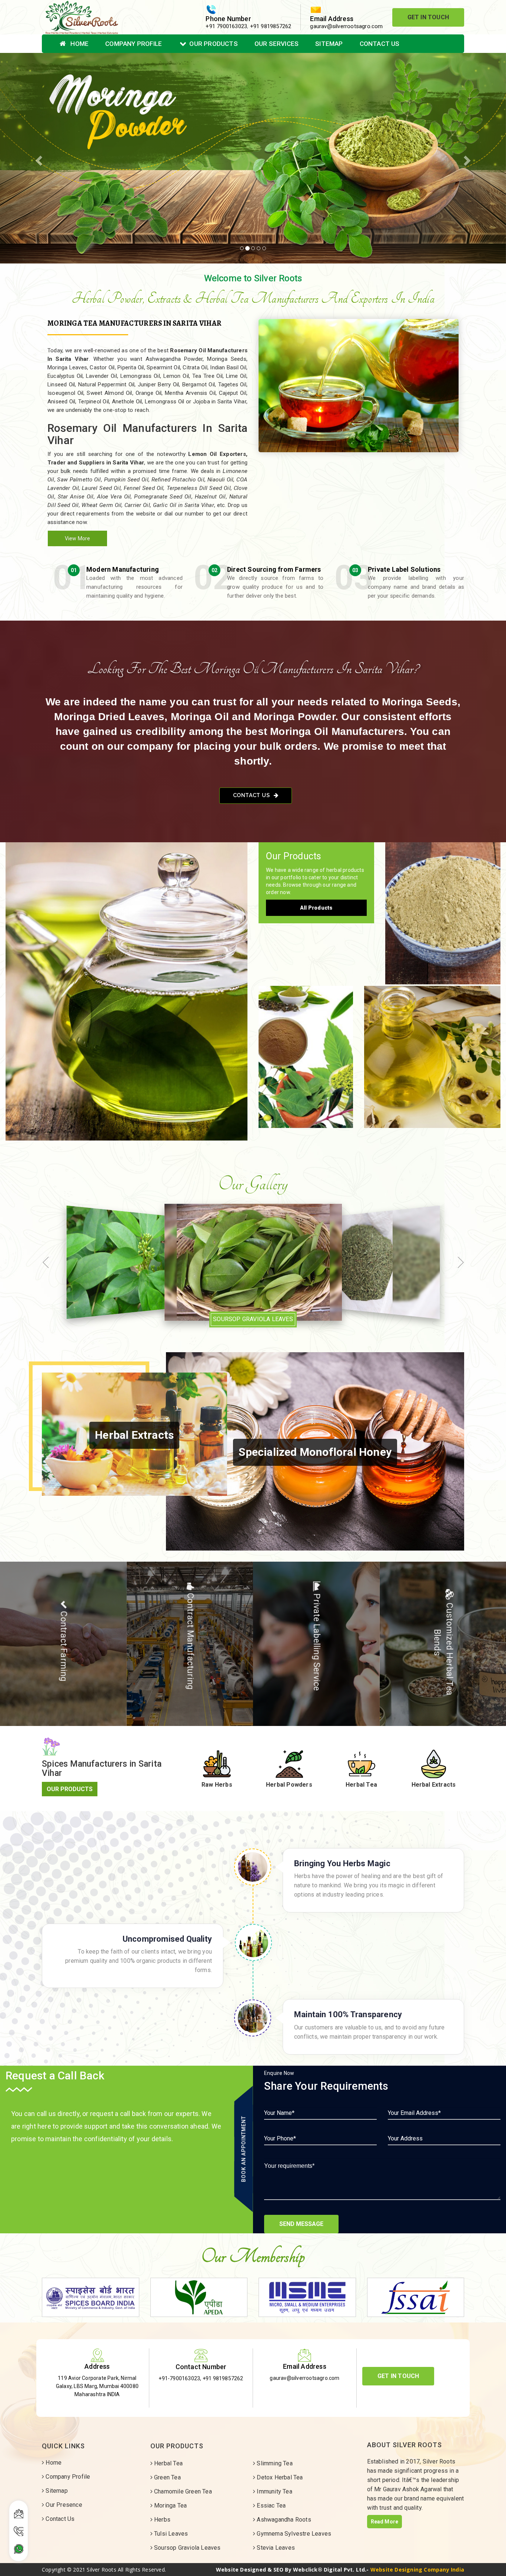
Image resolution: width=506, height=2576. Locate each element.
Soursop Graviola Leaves (187, 2548)
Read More (385, 2522)
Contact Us (380, 44)
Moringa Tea (170, 2506)
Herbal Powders (443, 906)
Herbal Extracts (306, 1049)
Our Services (277, 44)
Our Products (213, 44)
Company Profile (134, 44)
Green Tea (167, 2477)
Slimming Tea (274, 2463)
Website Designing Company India (417, 2570)
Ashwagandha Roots (283, 2520)
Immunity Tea (274, 2491)
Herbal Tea (127, 984)
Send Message (301, 2224)
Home (79, 44)
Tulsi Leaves (170, 2534)
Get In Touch (428, 17)
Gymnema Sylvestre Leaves (293, 2534)
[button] (38, 158)
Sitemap (329, 44)
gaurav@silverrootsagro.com (346, 26)
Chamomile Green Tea (182, 2491)
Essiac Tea (270, 2506)
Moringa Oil (432, 1049)
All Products (316, 908)
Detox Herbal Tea (279, 2477)
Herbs (162, 2520)
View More (78, 538)
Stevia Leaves (275, 2548)
